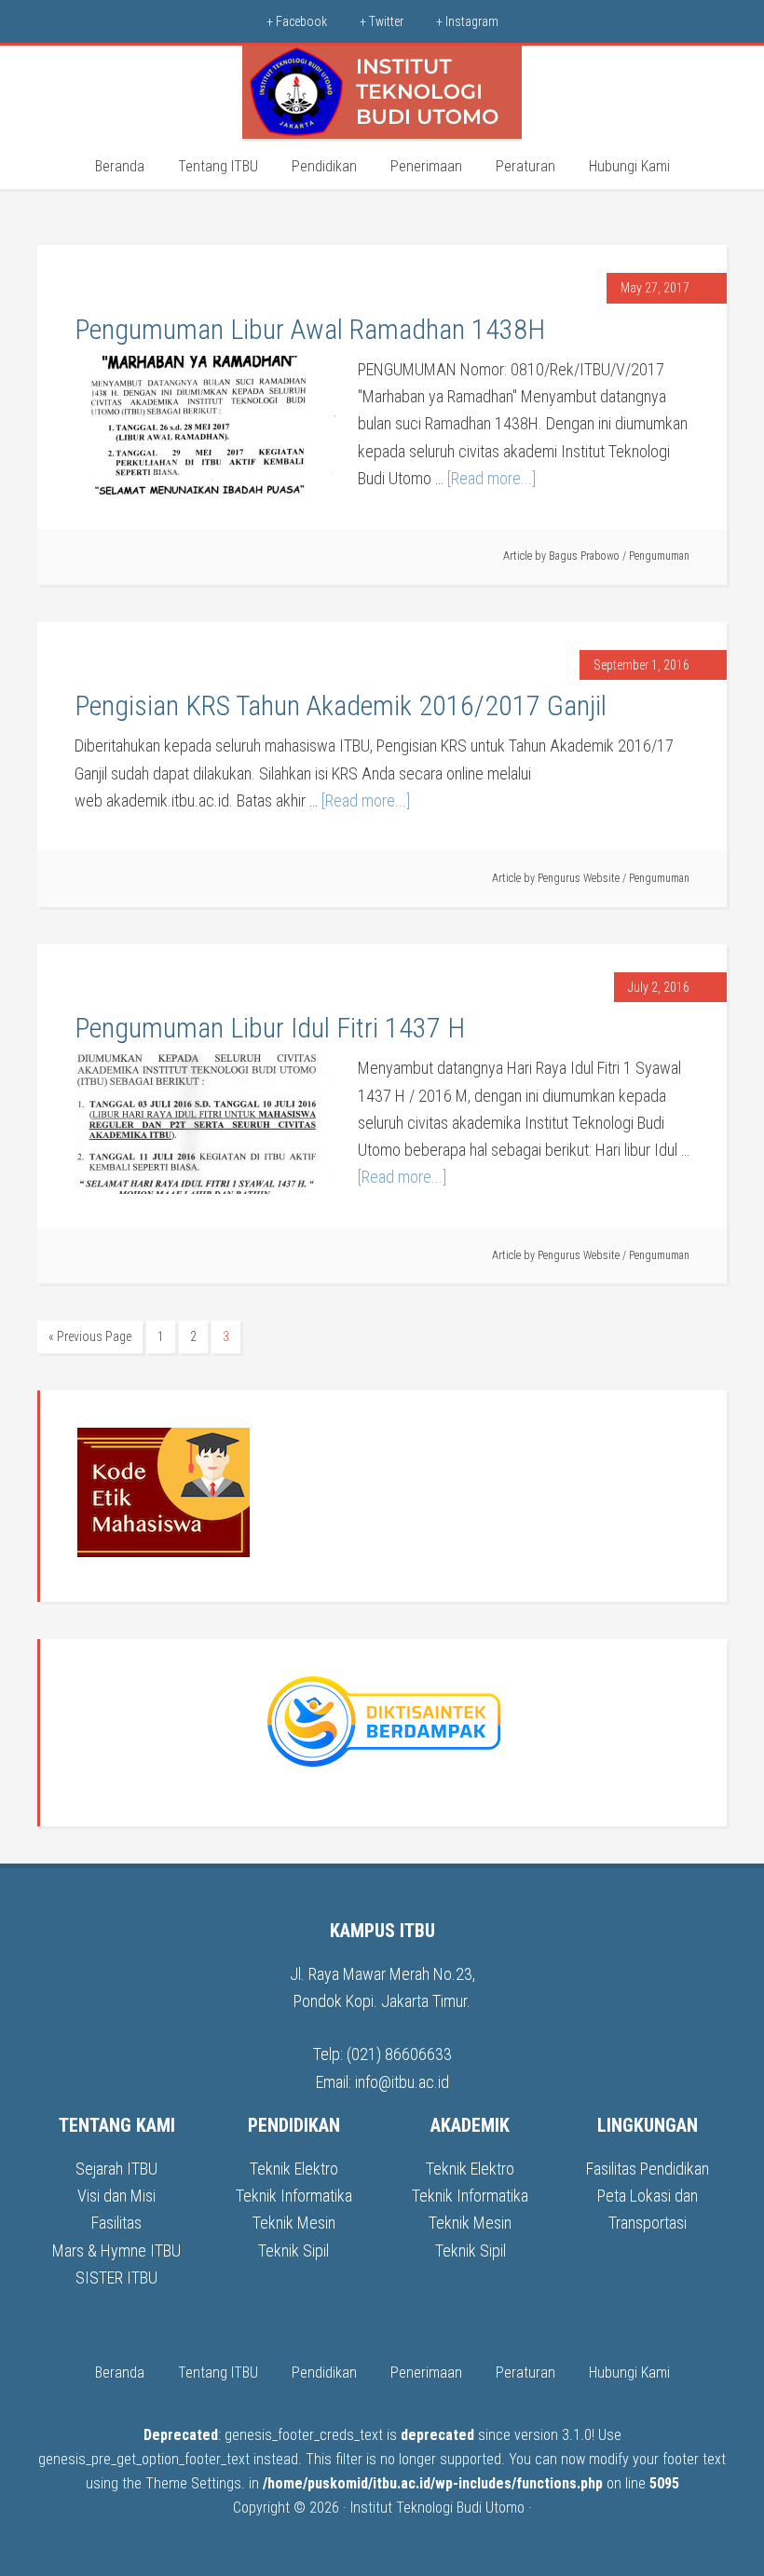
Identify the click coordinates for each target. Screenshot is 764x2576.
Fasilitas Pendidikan (648, 2169)
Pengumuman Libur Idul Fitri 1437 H (270, 1028)
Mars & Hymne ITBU (116, 2251)
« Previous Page (90, 1336)
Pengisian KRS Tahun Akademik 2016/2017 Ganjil (341, 705)
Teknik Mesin (294, 2223)
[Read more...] (491, 478)
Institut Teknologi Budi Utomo (437, 2508)
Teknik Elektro (294, 2169)
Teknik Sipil (293, 2251)
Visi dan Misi (116, 2196)
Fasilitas (116, 2223)
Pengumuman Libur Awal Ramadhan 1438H (310, 329)
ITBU (382, 92)
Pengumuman (659, 556)
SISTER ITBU (116, 2278)
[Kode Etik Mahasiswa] (164, 1552)
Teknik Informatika (294, 2196)
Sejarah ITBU (116, 2169)
